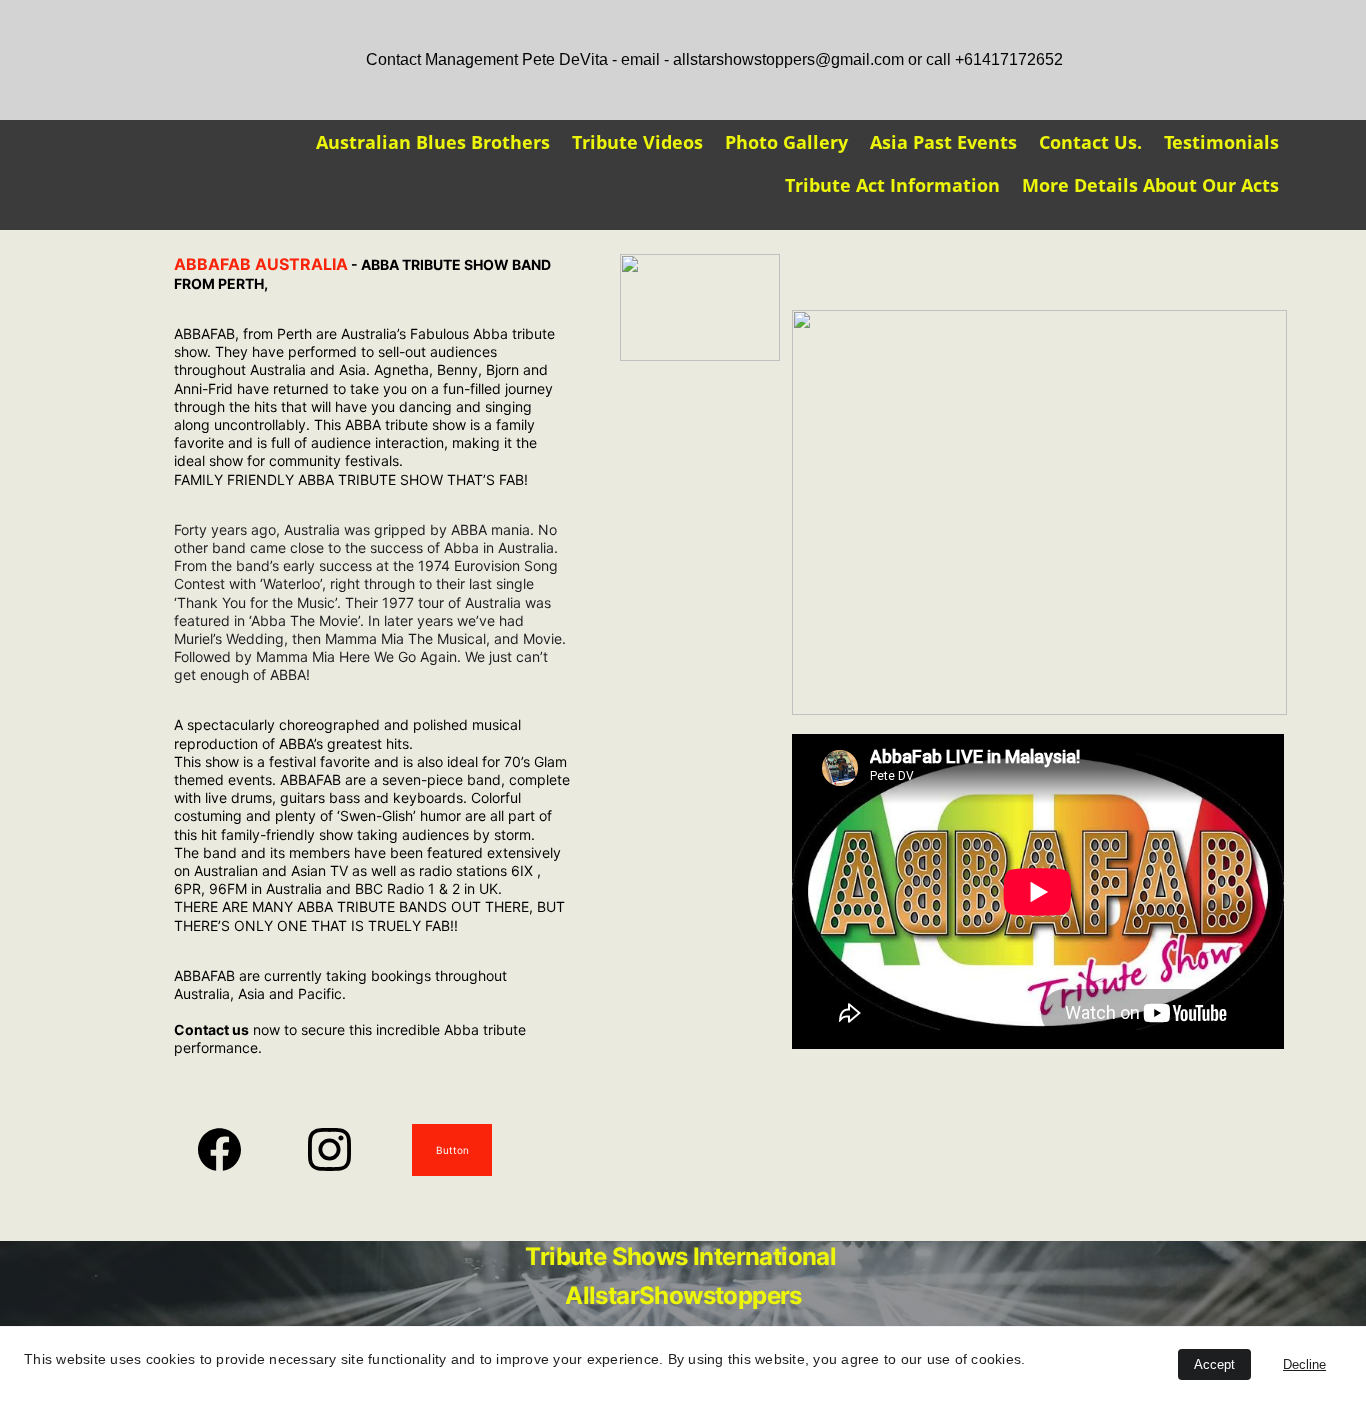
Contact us (211, 1029)
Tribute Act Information (892, 185)
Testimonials (1221, 142)
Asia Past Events (943, 142)
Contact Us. (1090, 142)
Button (452, 1150)
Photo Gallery (786, 142)
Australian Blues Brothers (433, 142)
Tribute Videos (637, 142)
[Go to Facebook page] (229, 1149)
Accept (1214, 1364)
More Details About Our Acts (1150, 185)
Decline (1304, 1364)
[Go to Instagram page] (329, 1149)
